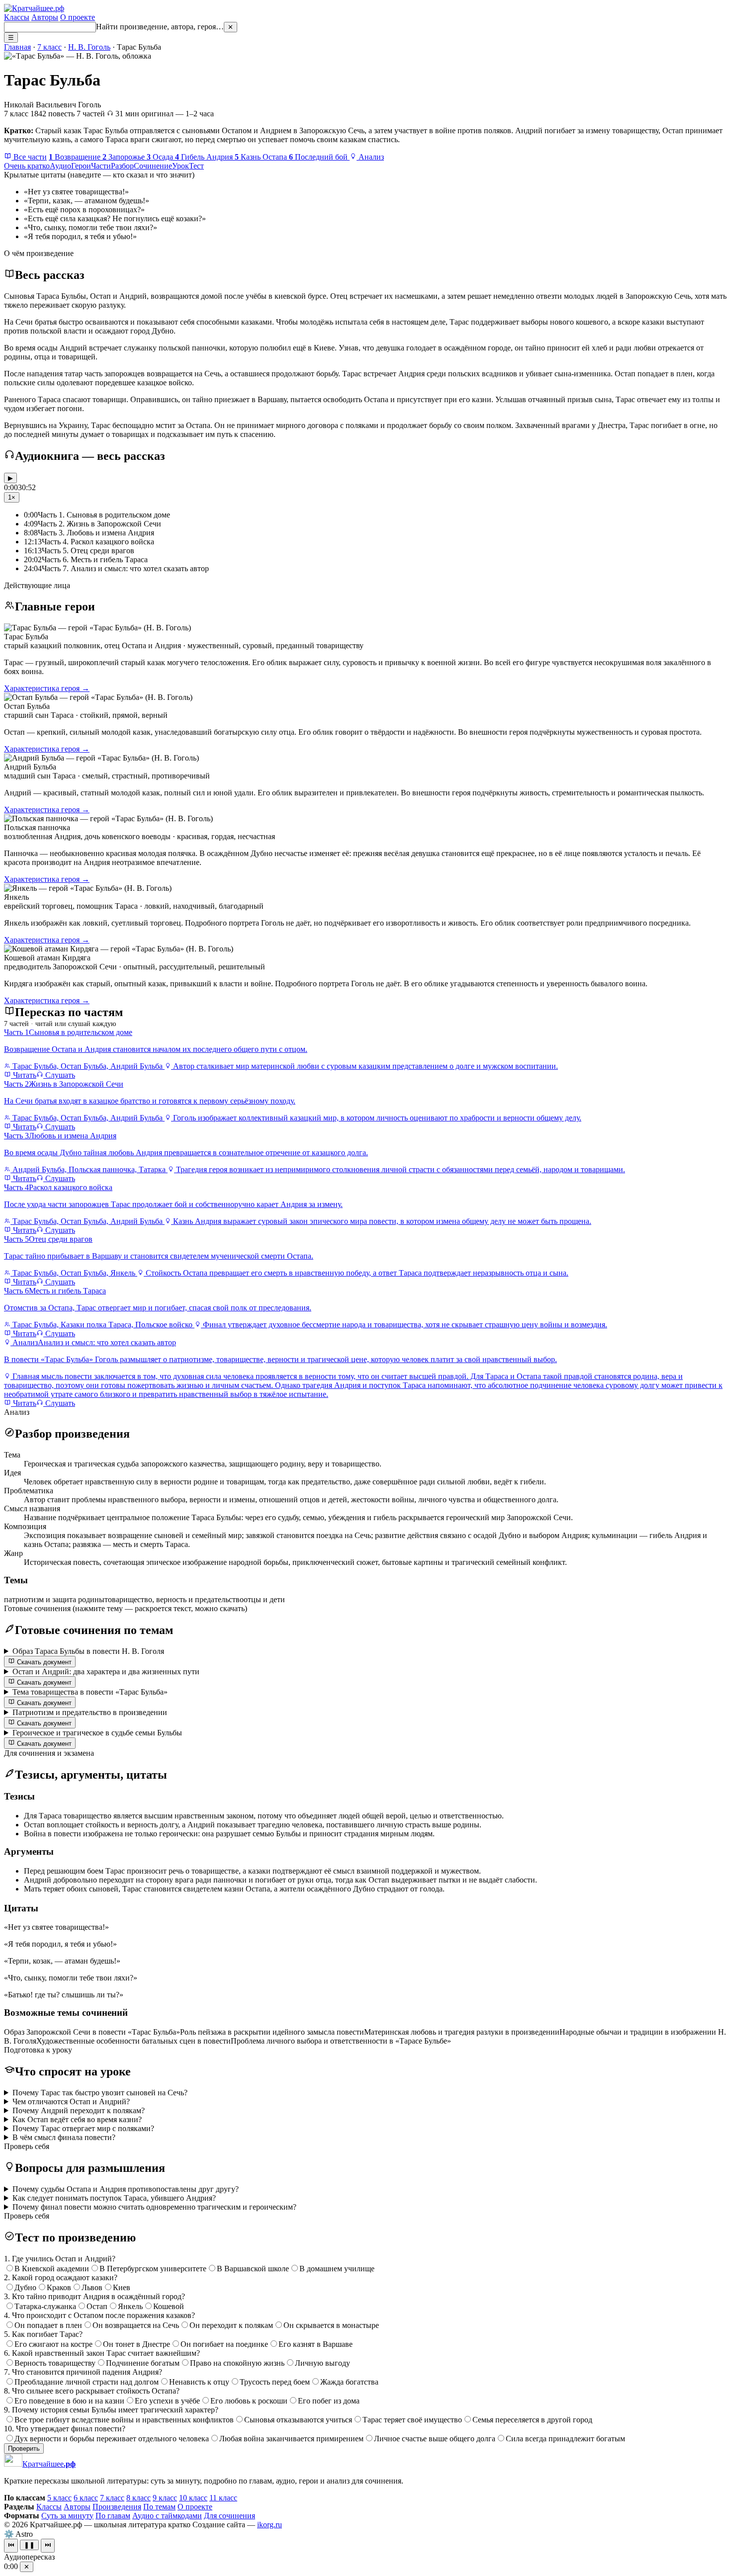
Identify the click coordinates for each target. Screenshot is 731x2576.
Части (101, 166)
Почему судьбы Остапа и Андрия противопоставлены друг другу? (126, 2189)
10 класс (193, 2498)
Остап (97, 2306)
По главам (113, 2516)
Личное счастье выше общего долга (435, 2439)
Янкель (130, 2306)
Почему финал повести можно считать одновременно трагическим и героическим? (154, 2207)
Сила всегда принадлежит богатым (565, 2439)
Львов (92, 2287)
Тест (196, 166)
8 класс (138, 2498)
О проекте (78, 17)
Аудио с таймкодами (167, 2516)
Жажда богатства (349, 2382)
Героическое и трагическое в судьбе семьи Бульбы (97, 1733)
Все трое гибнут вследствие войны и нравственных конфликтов (124, 2420)
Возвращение (76, 157)
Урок (181, 166)
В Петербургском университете (153, 2269)
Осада (161, 157)
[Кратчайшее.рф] (34, 8)
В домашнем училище (337, 2269)
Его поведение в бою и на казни (69, 2401)
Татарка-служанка (45, 2306)
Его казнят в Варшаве (316, 2344)
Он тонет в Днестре (137, 2344)
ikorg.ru (270, 2525)
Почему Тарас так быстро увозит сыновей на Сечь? (100, 2093)
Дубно (25, 2287)
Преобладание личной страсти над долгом (87, 2382)
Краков (59, 2287)
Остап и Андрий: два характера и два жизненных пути (106, 1672)
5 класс (59, 2498)
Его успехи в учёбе (167, 2401)
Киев (122, 2287)
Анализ (370, 157)
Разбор (122, 166)
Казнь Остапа (262, 157)
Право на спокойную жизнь (237, 2363)
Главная (17, 47)
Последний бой (319, 157)
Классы (17, 17)
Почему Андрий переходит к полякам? (79, 2110)
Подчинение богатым (143, 2363)
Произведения (117, 2507)
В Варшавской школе (253, 2269)
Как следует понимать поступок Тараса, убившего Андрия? (114, 2198)
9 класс (165, 2498)
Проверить (24, 2448)
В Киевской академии (52, 2269)
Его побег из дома (329, 2401)
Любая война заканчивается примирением (291, 2439)
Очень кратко (27, 166)
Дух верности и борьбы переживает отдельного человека (112, 2439)
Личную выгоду (322, 2363)
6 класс (86, 2498)
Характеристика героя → (47, 688)
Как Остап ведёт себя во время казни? (77, 2119)
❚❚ (29, 2545)
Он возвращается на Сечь (136, 2325)
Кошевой (169, 2306)
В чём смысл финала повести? (64, 2137)
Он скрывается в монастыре (331, 2325)
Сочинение (153, 166)
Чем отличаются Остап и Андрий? (71, 2102)
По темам (159, 2507)
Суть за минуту (67, 2516)
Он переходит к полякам (231, 2325)
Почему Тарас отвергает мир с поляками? (83, 2128)
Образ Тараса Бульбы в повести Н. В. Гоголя (88, 1651)
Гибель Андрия (205, 157)
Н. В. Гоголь (89, 47)
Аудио (60, 166)
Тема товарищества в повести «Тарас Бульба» (90, 1692)
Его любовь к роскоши (249, 2401)
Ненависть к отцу (199, 2382)
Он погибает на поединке (224, 2344)
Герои (81, 166)
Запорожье (125, 157)
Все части (29, 157)
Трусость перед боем (275, 2382)
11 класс (223, 2498)
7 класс (49, 47)
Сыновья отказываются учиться (298, 2420)
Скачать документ (43, 1662)
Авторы (45, 17)
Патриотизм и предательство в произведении (90, 1712)
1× (12, 497)
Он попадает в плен (48, 2325)
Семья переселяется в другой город (532, 2420)
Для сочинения (229, 2516)
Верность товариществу (55, 2363)
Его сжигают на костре (53, 2344)
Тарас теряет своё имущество (412, 2420)
